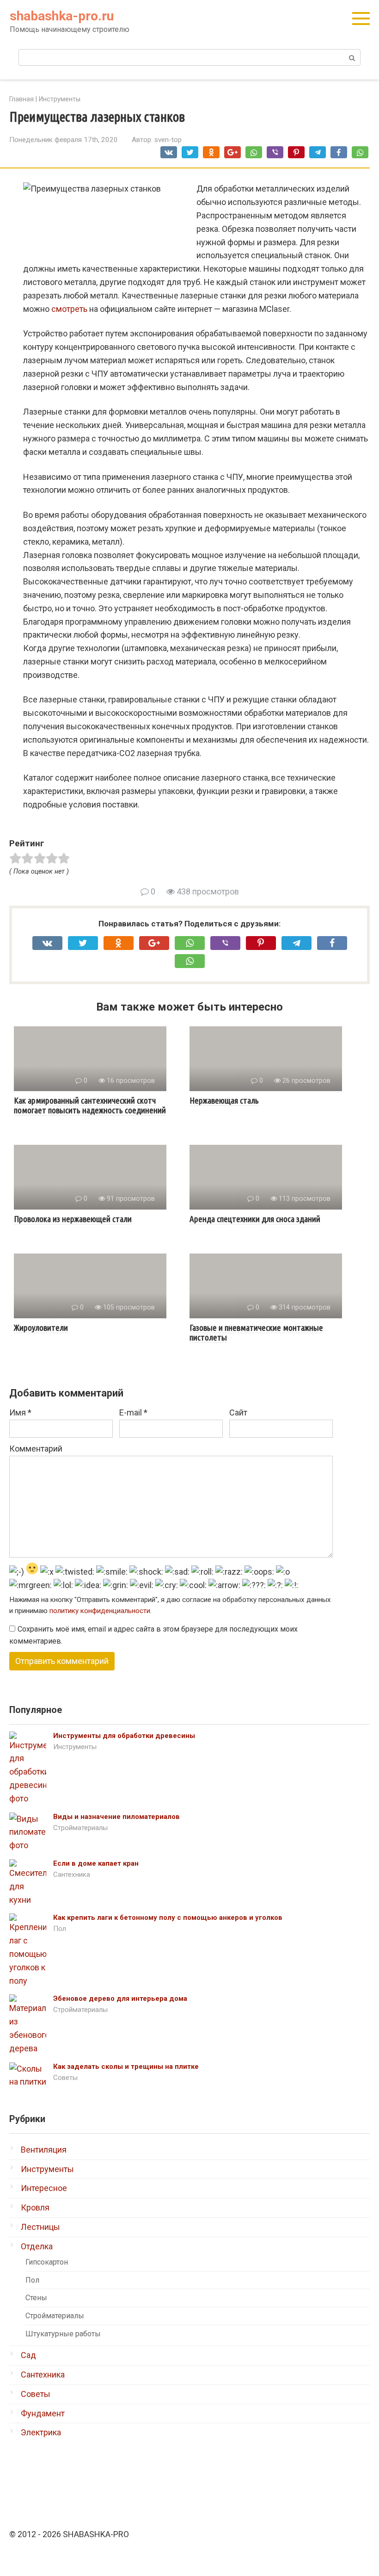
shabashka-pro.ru (62, 16)
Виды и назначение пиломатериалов (116, 1817)
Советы (65, 2078)
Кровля (35, 2207)
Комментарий (36, 1449)
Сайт (238, 1412)
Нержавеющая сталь (224, 1100)
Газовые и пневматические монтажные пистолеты (256, 1332)
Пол (60, 1929)
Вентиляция (44, 2150)
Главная (21, 99)
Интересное (44, 2188)
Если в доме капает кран (96, 1863)
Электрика (41, 2432)
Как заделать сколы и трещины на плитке (126, 2067)
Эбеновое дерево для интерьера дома (120, 1999)
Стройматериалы (80, 1828)
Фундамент (43, 2413)
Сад (28, 2355)
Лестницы (40, 2227)
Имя (20, 1412)
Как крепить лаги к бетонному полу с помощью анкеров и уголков (168, 1918)
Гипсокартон (47, 2262)
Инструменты (60, 99)
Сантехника (72, 1875)
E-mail (133, 1412)
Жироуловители (41, 1328)
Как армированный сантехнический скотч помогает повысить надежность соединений (90, 1105)
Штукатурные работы (63, 2334)
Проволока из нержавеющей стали (73, 1219)
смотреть (69, 309)
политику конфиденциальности (100, 1611)
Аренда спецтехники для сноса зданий (255, 1219)
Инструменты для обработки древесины (124, 1736)
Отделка (37, 2246)
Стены (36, 2298)
